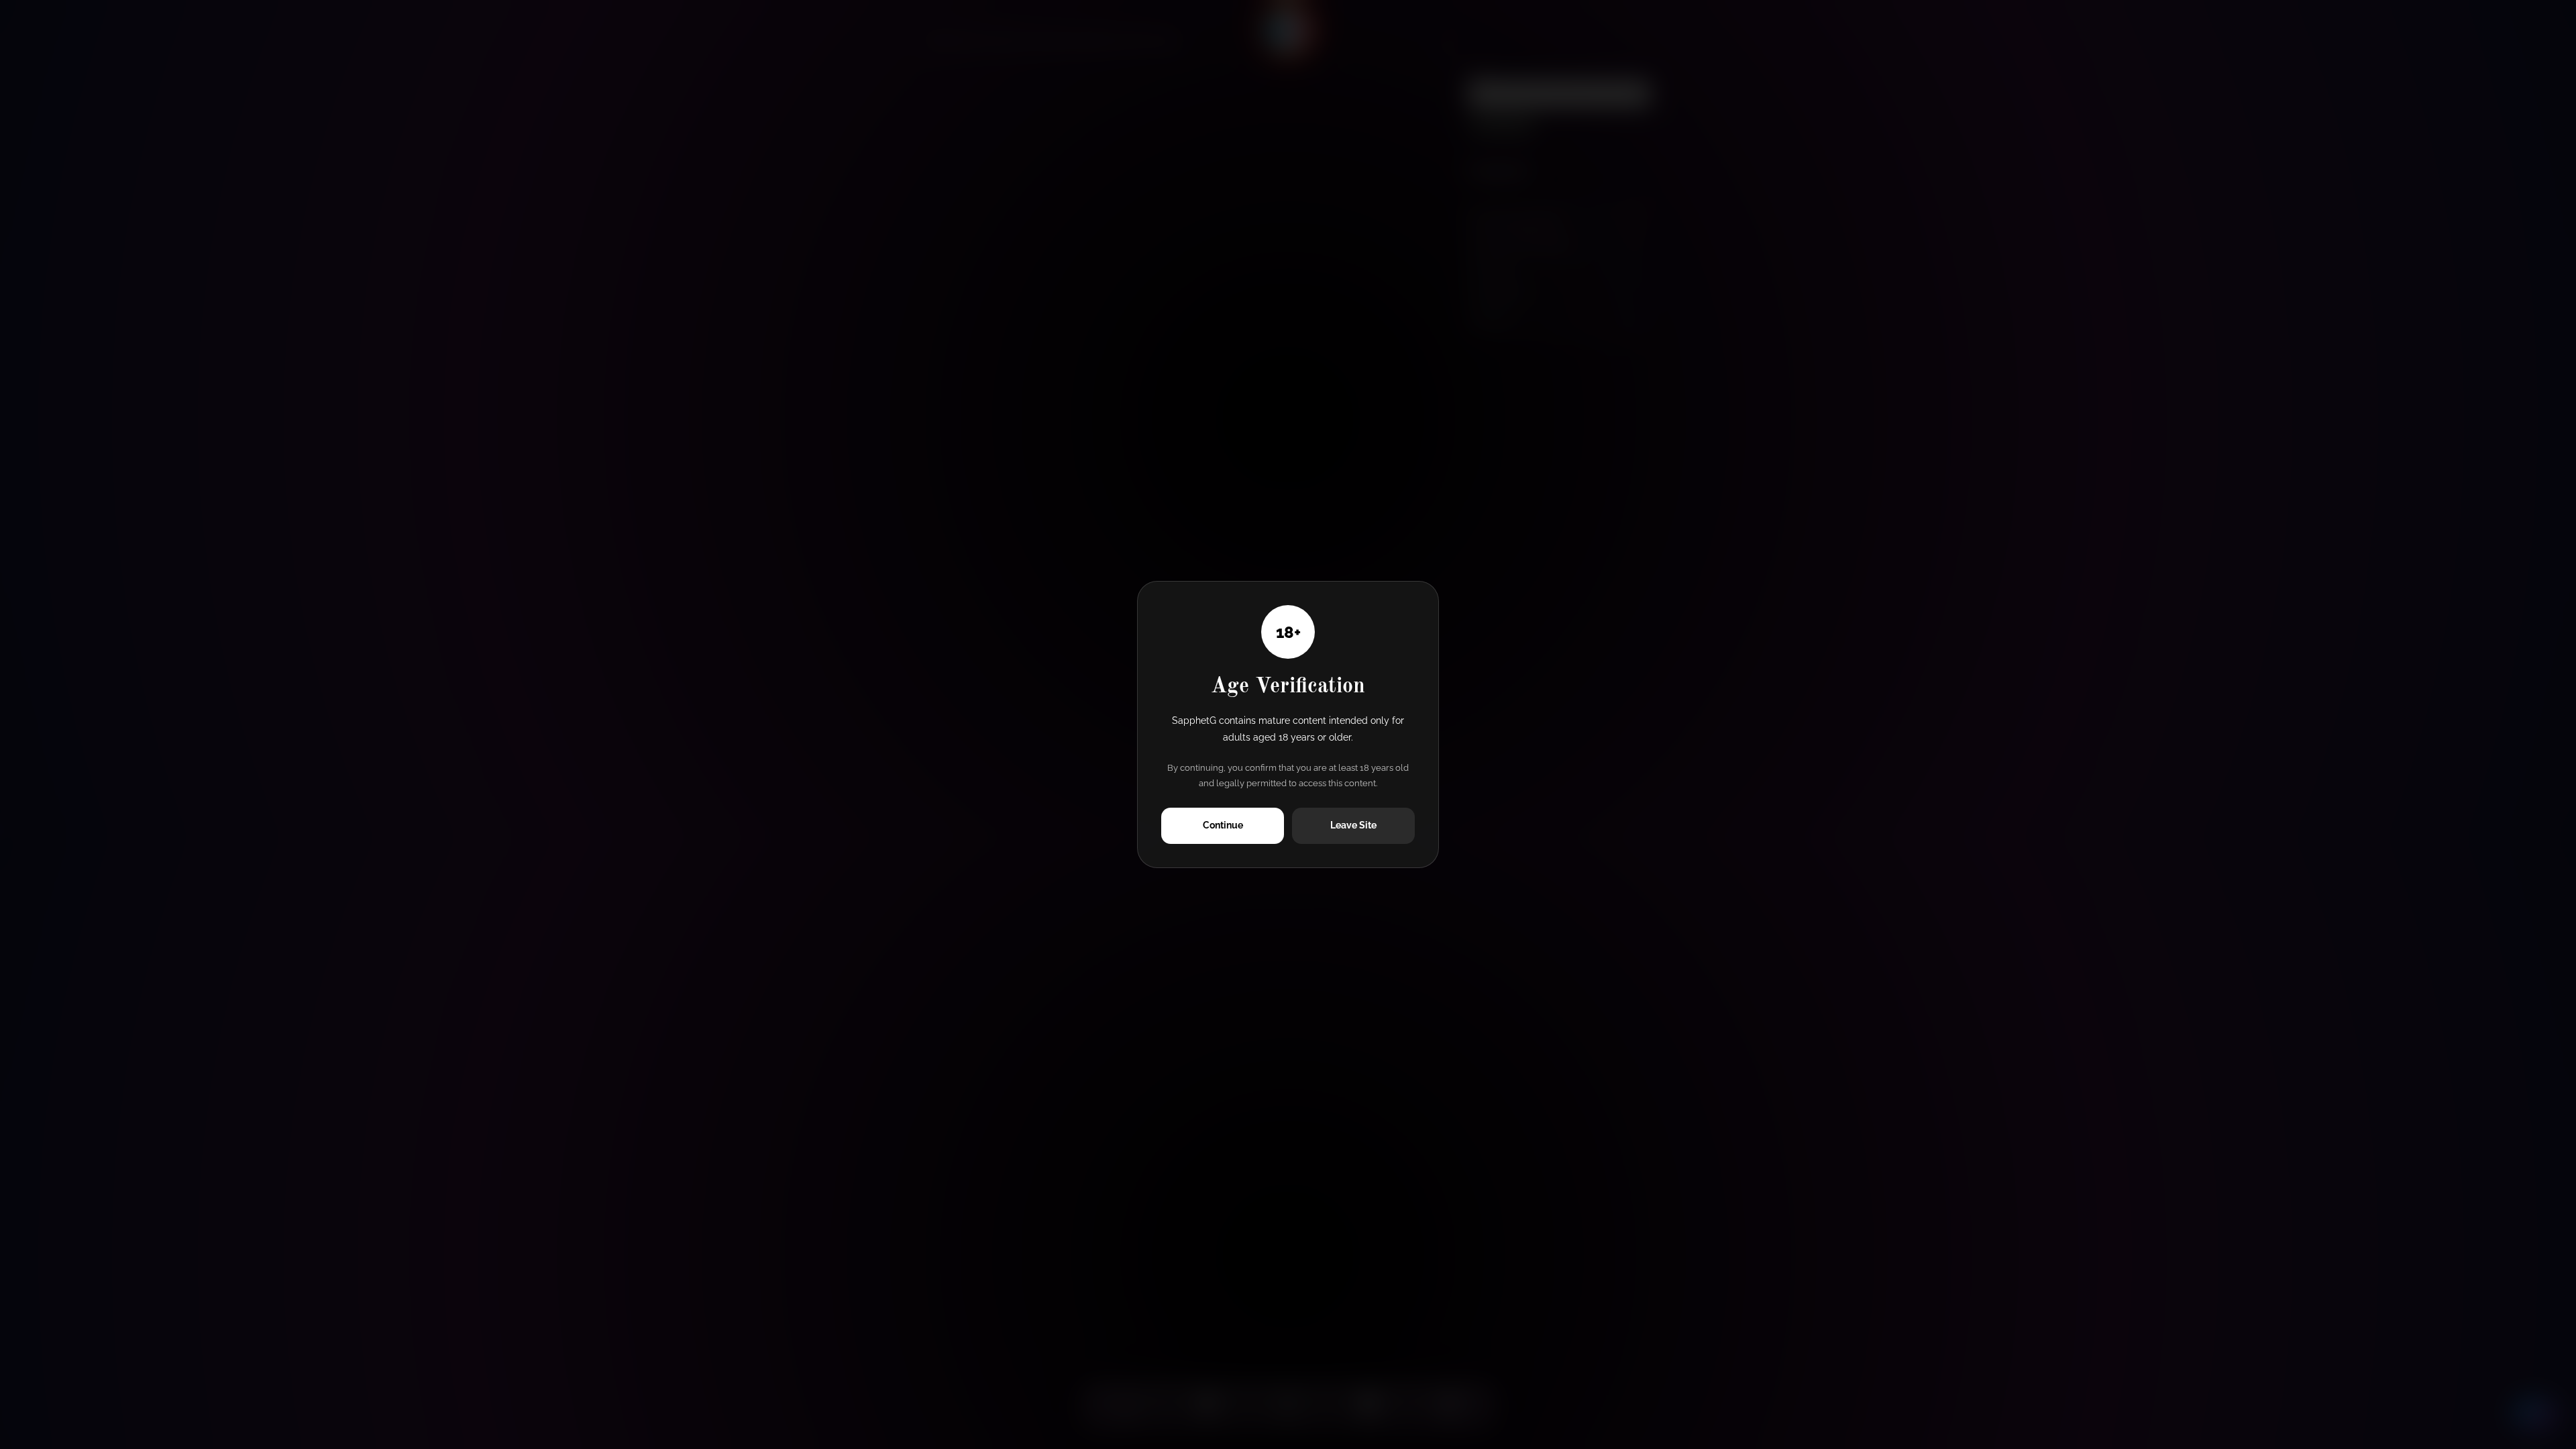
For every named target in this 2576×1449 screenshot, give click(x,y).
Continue (1223, 825)
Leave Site (1353, 825)
